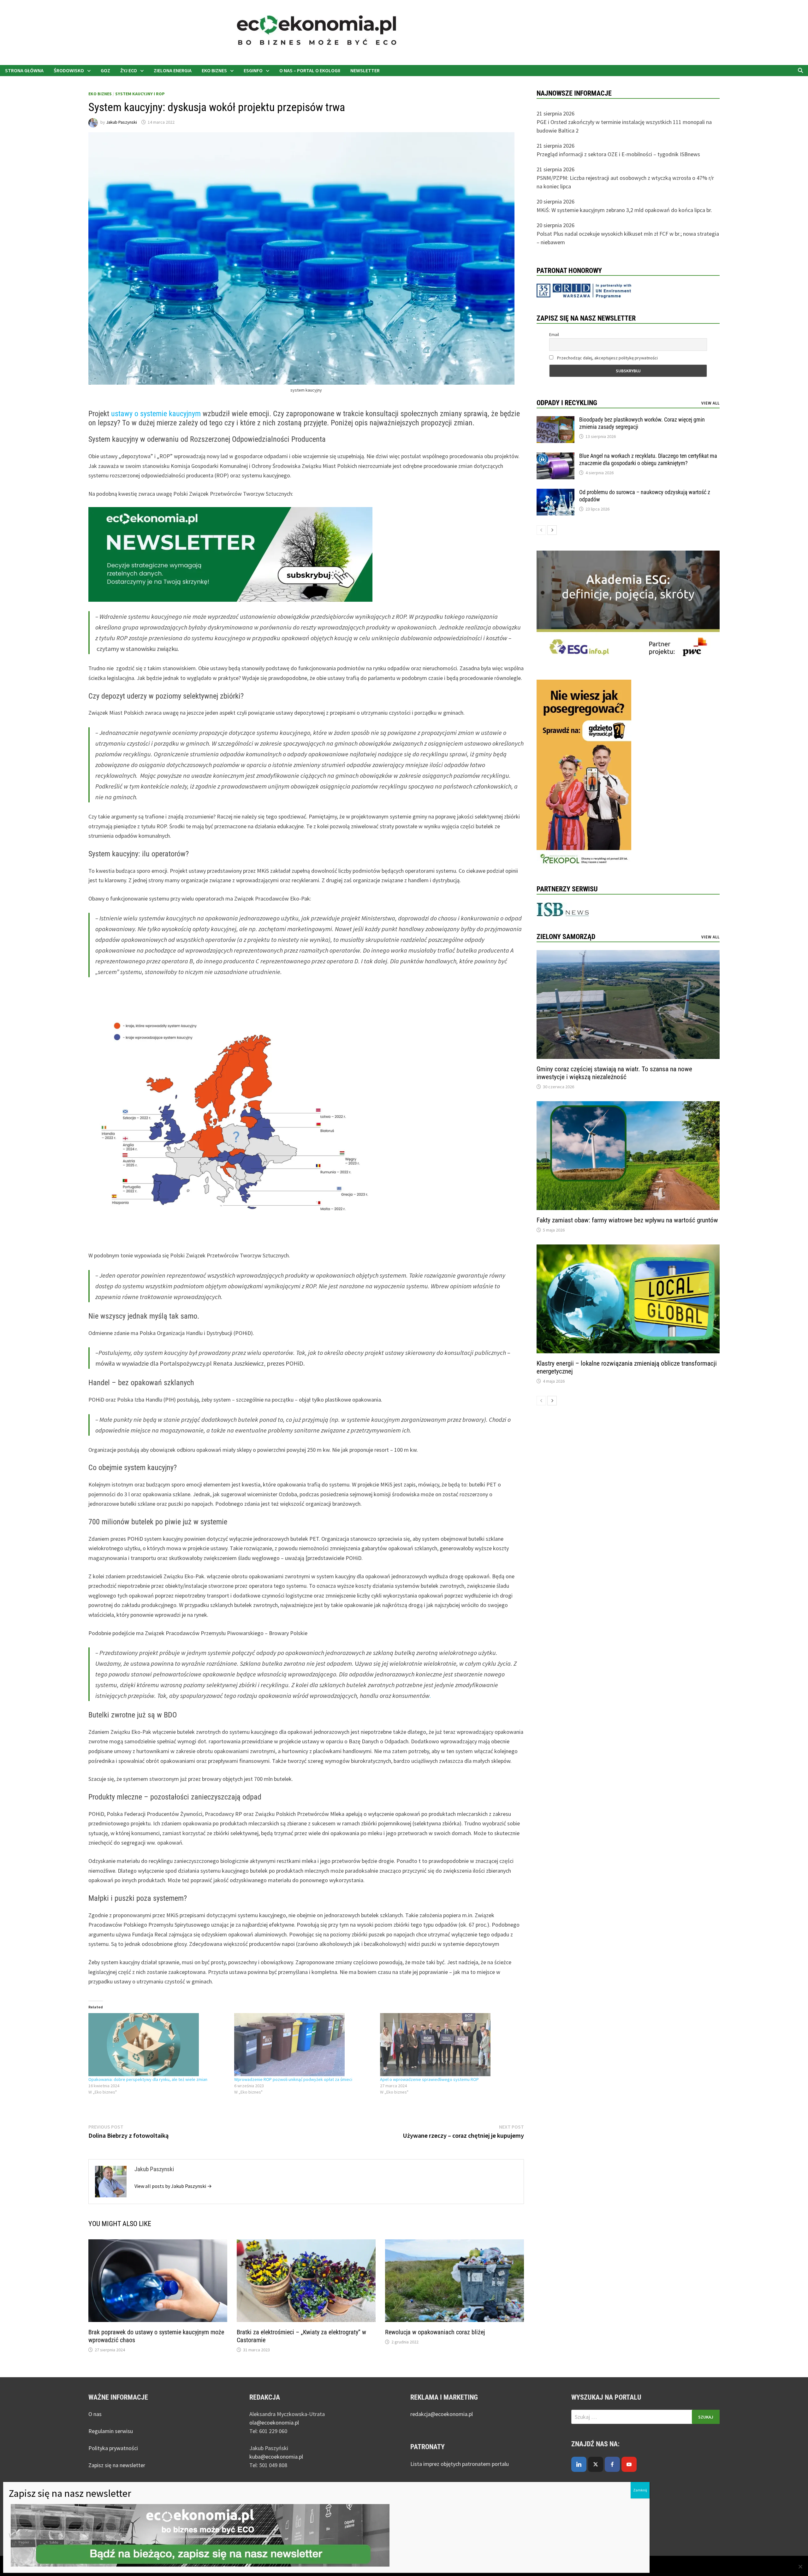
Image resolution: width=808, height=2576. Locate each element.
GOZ (105, 70)
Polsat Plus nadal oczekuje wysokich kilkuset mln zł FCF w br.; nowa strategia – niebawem (628, 238)
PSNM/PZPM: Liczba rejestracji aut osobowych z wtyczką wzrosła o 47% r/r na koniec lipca (625, 182)
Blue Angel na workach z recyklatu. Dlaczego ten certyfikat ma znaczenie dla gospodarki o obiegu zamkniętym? (648, 459)
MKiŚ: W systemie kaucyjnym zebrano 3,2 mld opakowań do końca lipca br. (624, 210)
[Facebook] (612, 2464)
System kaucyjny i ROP (140, 94)
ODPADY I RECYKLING (567, 403)
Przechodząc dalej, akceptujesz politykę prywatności (607, 358)
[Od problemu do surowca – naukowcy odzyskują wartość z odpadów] (555, 493)
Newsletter (365, 70)
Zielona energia (173, 70)
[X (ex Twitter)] (596, 2464)
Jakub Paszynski (122, 122)
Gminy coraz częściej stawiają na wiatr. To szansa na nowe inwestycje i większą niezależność (614, 1073)
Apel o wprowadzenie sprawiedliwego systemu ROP (429, 2079)
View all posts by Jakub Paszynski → (173, 2186)
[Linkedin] (579, 2464)
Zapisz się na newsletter (117, 2465)
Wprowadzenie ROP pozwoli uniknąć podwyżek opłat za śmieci (293, 2079)
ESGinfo (253, 70)
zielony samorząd (566, 937)
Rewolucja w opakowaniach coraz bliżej (435, 2332)
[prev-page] (541, 530)
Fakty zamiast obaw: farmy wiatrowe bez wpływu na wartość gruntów (627, 1220)
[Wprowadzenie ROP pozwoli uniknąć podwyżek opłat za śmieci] (304, 2045)
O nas (95, 2414)
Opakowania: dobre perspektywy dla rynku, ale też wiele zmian (148, 2079)
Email (554, 334)
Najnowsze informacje (574, 93)
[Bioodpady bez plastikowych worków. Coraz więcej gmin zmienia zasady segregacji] (555, 420)
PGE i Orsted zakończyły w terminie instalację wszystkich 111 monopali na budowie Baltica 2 (624, 126)
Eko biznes (214, 70)
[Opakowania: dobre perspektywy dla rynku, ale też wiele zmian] (158, 2045)
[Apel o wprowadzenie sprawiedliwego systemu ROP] (450, 2045)
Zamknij (640, 2490)
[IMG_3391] (584, 774)
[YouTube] (629, 2464)
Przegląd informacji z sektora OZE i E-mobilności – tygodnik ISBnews (618, 154)
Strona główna (24, 70)
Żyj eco (129, 70)
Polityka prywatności (113, 2448)
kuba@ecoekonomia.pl (276, 2457)
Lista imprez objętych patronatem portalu (460, 2464)
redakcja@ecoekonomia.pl (442, 2414)
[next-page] (552, 530)
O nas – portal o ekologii (310, 70)
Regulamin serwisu (111, 2431)
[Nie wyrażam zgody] (800, 2567)
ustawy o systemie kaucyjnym (157, 414)
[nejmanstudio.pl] (502, 32)
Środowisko (69, 70)
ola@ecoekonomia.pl (274, 2422)
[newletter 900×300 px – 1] (230, 554)
